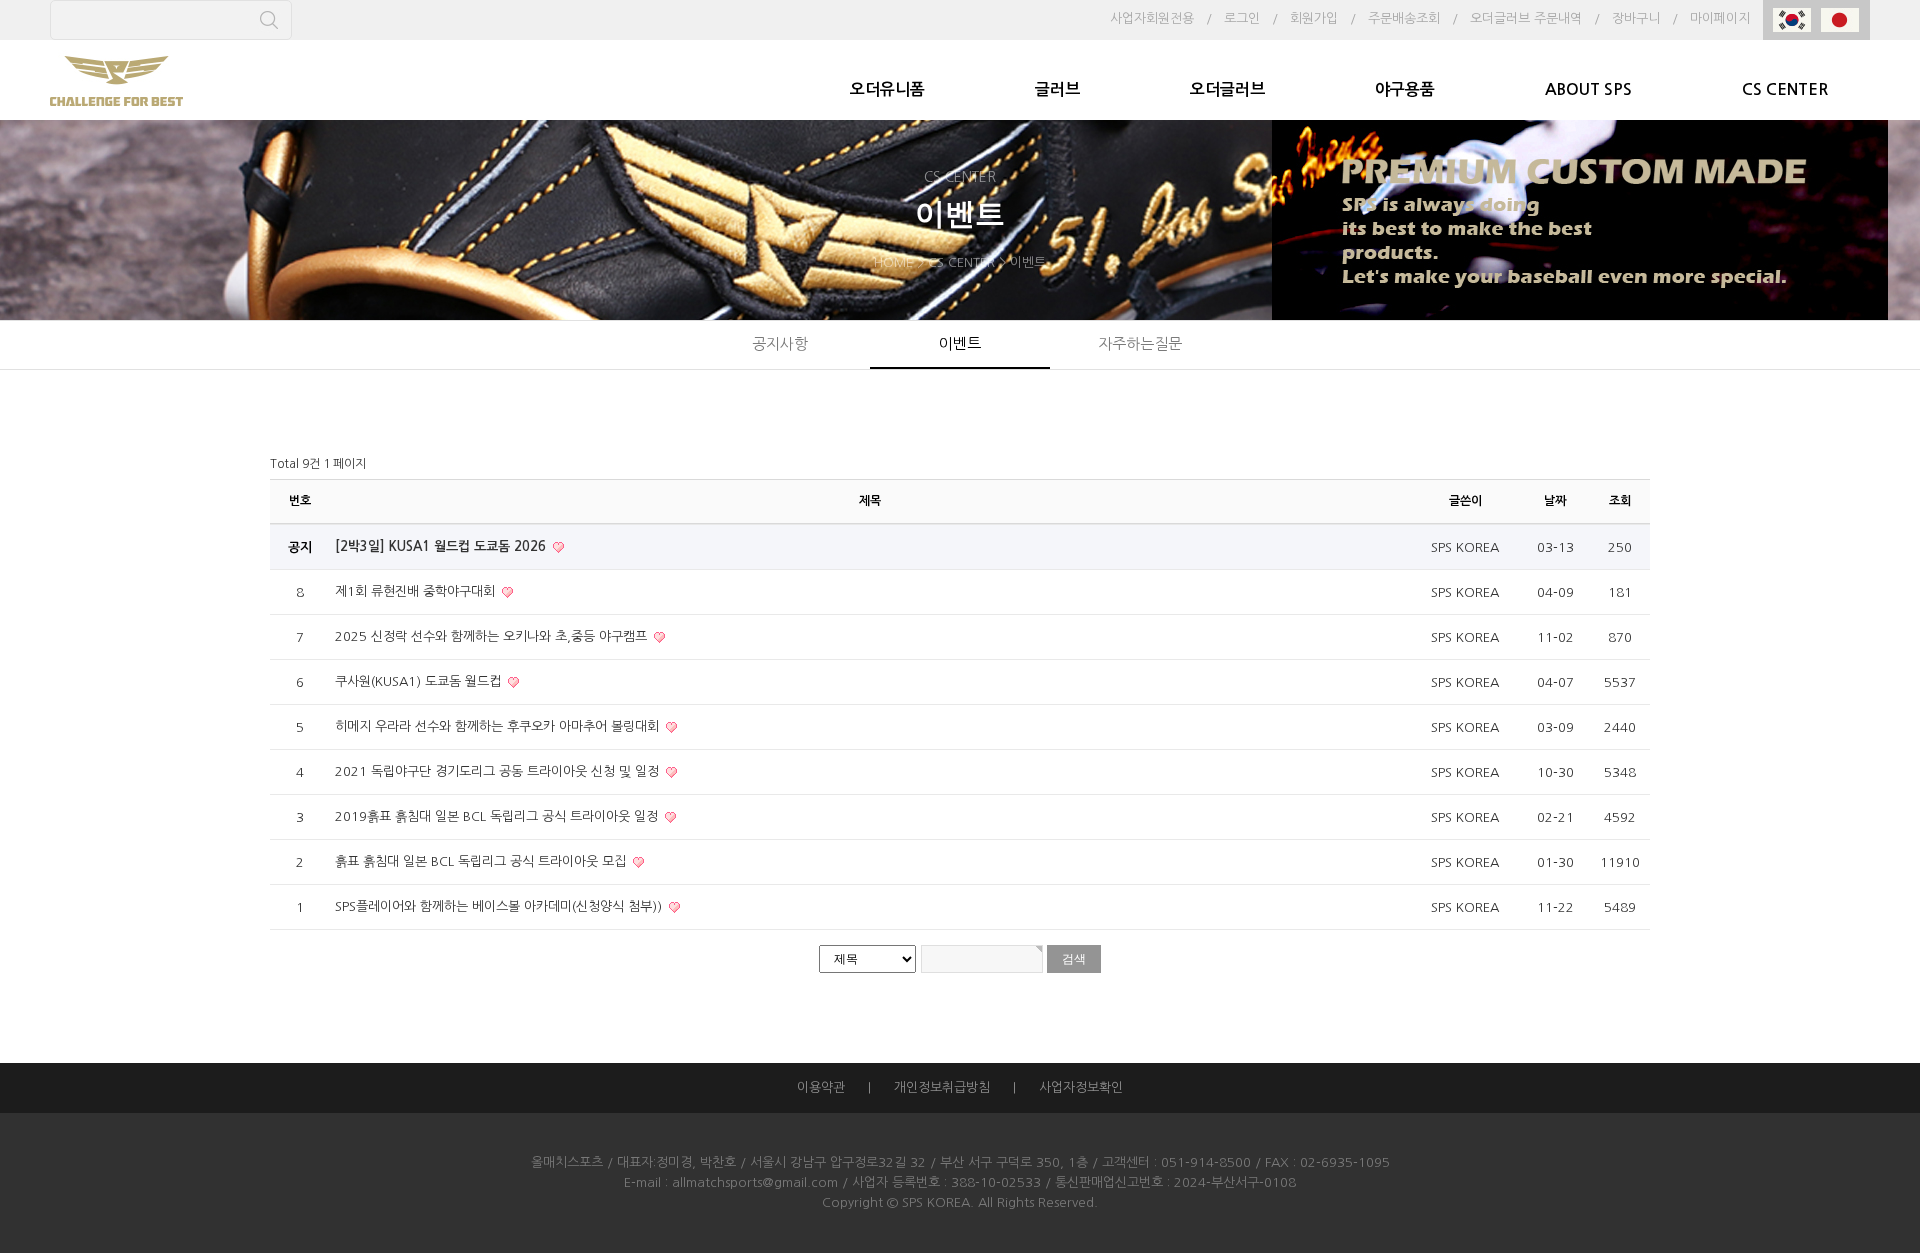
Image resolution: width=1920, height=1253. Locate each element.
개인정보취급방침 (942, 1087)
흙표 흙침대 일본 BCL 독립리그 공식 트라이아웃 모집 (482, 861)
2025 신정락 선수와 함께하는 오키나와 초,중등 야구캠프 (493, 636)
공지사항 (780, 343)
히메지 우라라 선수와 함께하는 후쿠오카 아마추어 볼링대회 (499, 726)
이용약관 (821, 1087)
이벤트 (960, 343)
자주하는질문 (1140, 343)
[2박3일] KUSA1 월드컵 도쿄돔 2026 (442, 546)
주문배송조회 (1404, 18)
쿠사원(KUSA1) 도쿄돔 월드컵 (420, 681)
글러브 (1057, 89)
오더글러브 (1227, 89)
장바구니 (1636, 18)
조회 (1620, 501)
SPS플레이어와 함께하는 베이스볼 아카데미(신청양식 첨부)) (500, 906)
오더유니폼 (887, 89)
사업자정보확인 (1081, 1087)
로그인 (1242, 18)
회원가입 (1314, 18)
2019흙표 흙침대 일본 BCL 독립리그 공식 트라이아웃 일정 (498, 816)
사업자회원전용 (1152, 18)
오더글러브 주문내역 (1526, 18)
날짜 (1555, 501)
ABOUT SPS (1588, 89)
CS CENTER (1785, 89)
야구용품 (1405, 89)
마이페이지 (1720, 18)
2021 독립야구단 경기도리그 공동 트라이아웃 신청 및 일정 (499, 771)
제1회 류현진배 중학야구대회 (417, 591)
